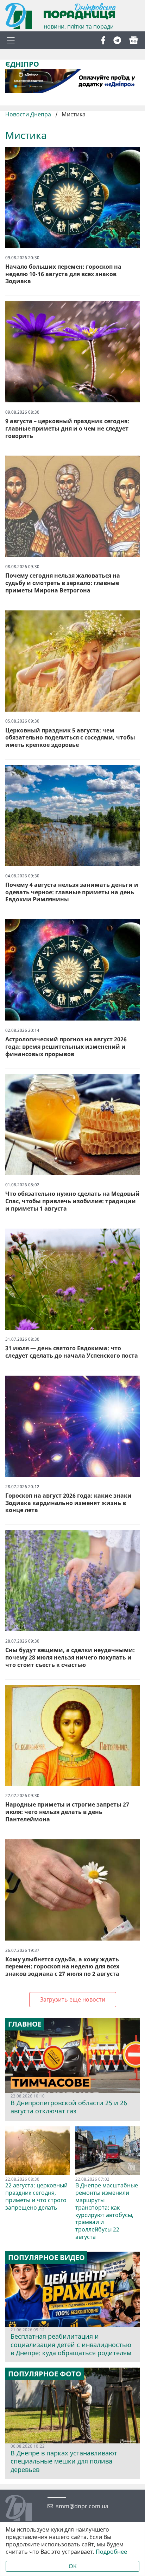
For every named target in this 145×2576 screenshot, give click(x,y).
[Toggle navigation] (11, 40)
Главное (25, 2024)
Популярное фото (45, 2374)
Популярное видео (46, 2258)
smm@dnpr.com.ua (82, 2506)
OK (73, 2566)
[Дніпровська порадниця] (24, 2509)
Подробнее (111, 2552)
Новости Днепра (29, 114)
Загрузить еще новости (73, 1999)
